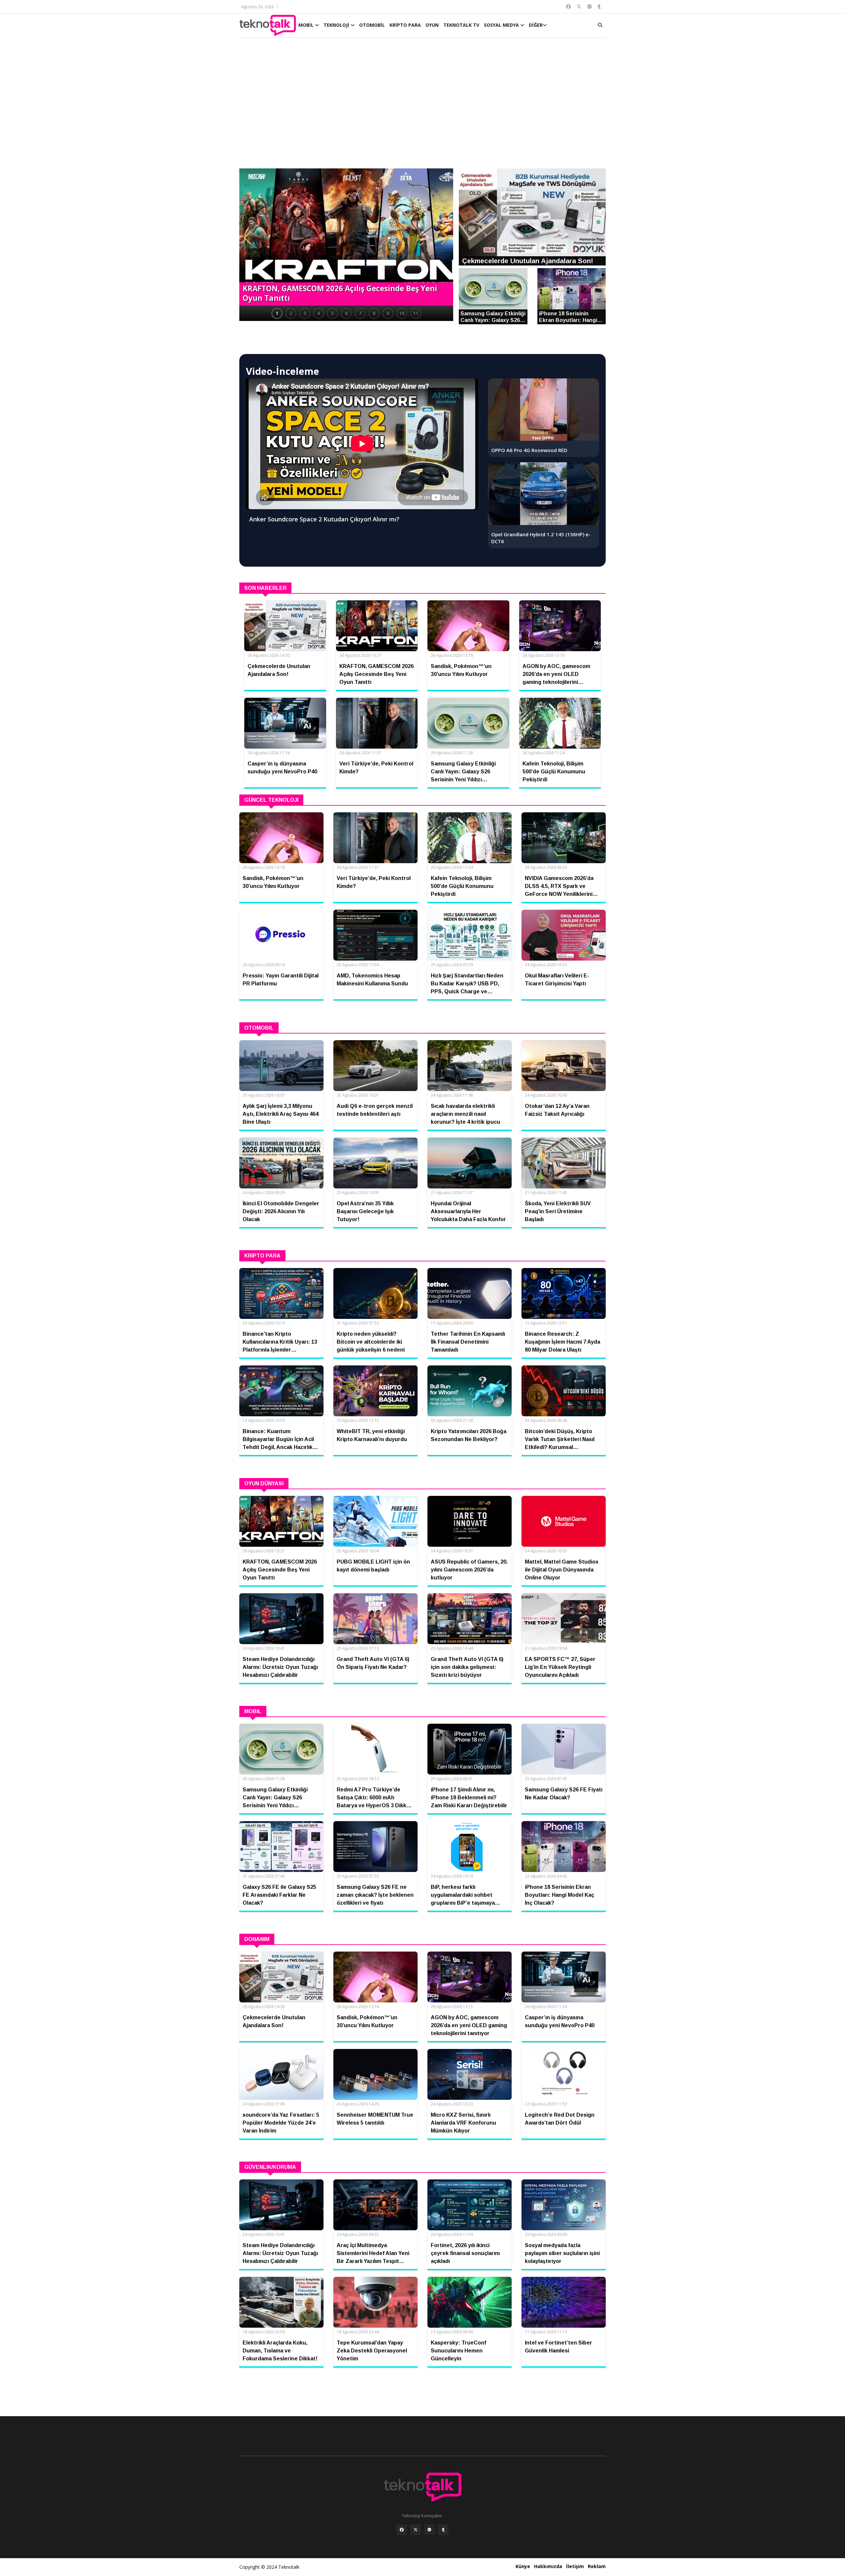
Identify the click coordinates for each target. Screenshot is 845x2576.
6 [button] (346, 313)
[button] (248, 238)
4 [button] (319, 313)
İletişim (575, 2566)
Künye (523, 2566)
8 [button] (374, 313)
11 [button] (416, 313)
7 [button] (360, 313)
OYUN (432, 25)
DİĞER (536, 25)
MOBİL (307, 25)
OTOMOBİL (372, 25)
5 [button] (332, 313)
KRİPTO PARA (405, 25)
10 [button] (402, 313)
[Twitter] (416, 2530)
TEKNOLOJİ (337, 25)
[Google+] (429, 2530)
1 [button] (277, 313)
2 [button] (291, 313)
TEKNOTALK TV (461, 25)
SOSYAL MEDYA (502, 25)
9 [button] (388, 313)
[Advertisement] (422, 106)
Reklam (597, 2566)
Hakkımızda (548, 2566)
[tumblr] (443, 2530)
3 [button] (305, 313)
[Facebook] (402, 2530)
